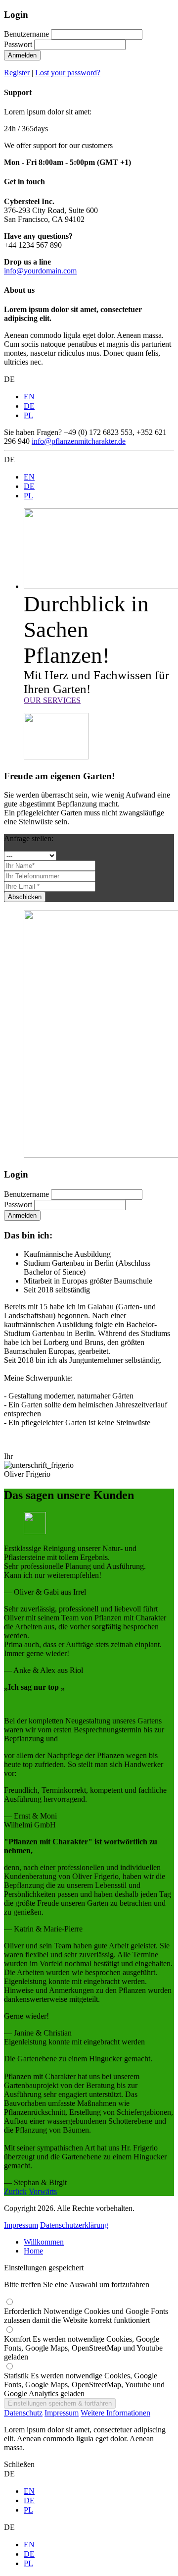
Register (17, 73)
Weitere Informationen (115, 2413)
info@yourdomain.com (40, 271)
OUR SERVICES (52, 700)
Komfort (83, 2348)
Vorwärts (43, 2191)
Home (33, 2251)
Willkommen (44, 2242)
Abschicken (25, 897)
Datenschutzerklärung (74, 2225)
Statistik (84, 2385)
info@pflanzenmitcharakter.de (79, 441)
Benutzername (26, 34)
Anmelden (22, 55)
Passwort (18, 44)
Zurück (15, 2191)
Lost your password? (68, 73)
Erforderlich (86, 2316)
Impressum (21, 2225)
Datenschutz (23, 2413)
